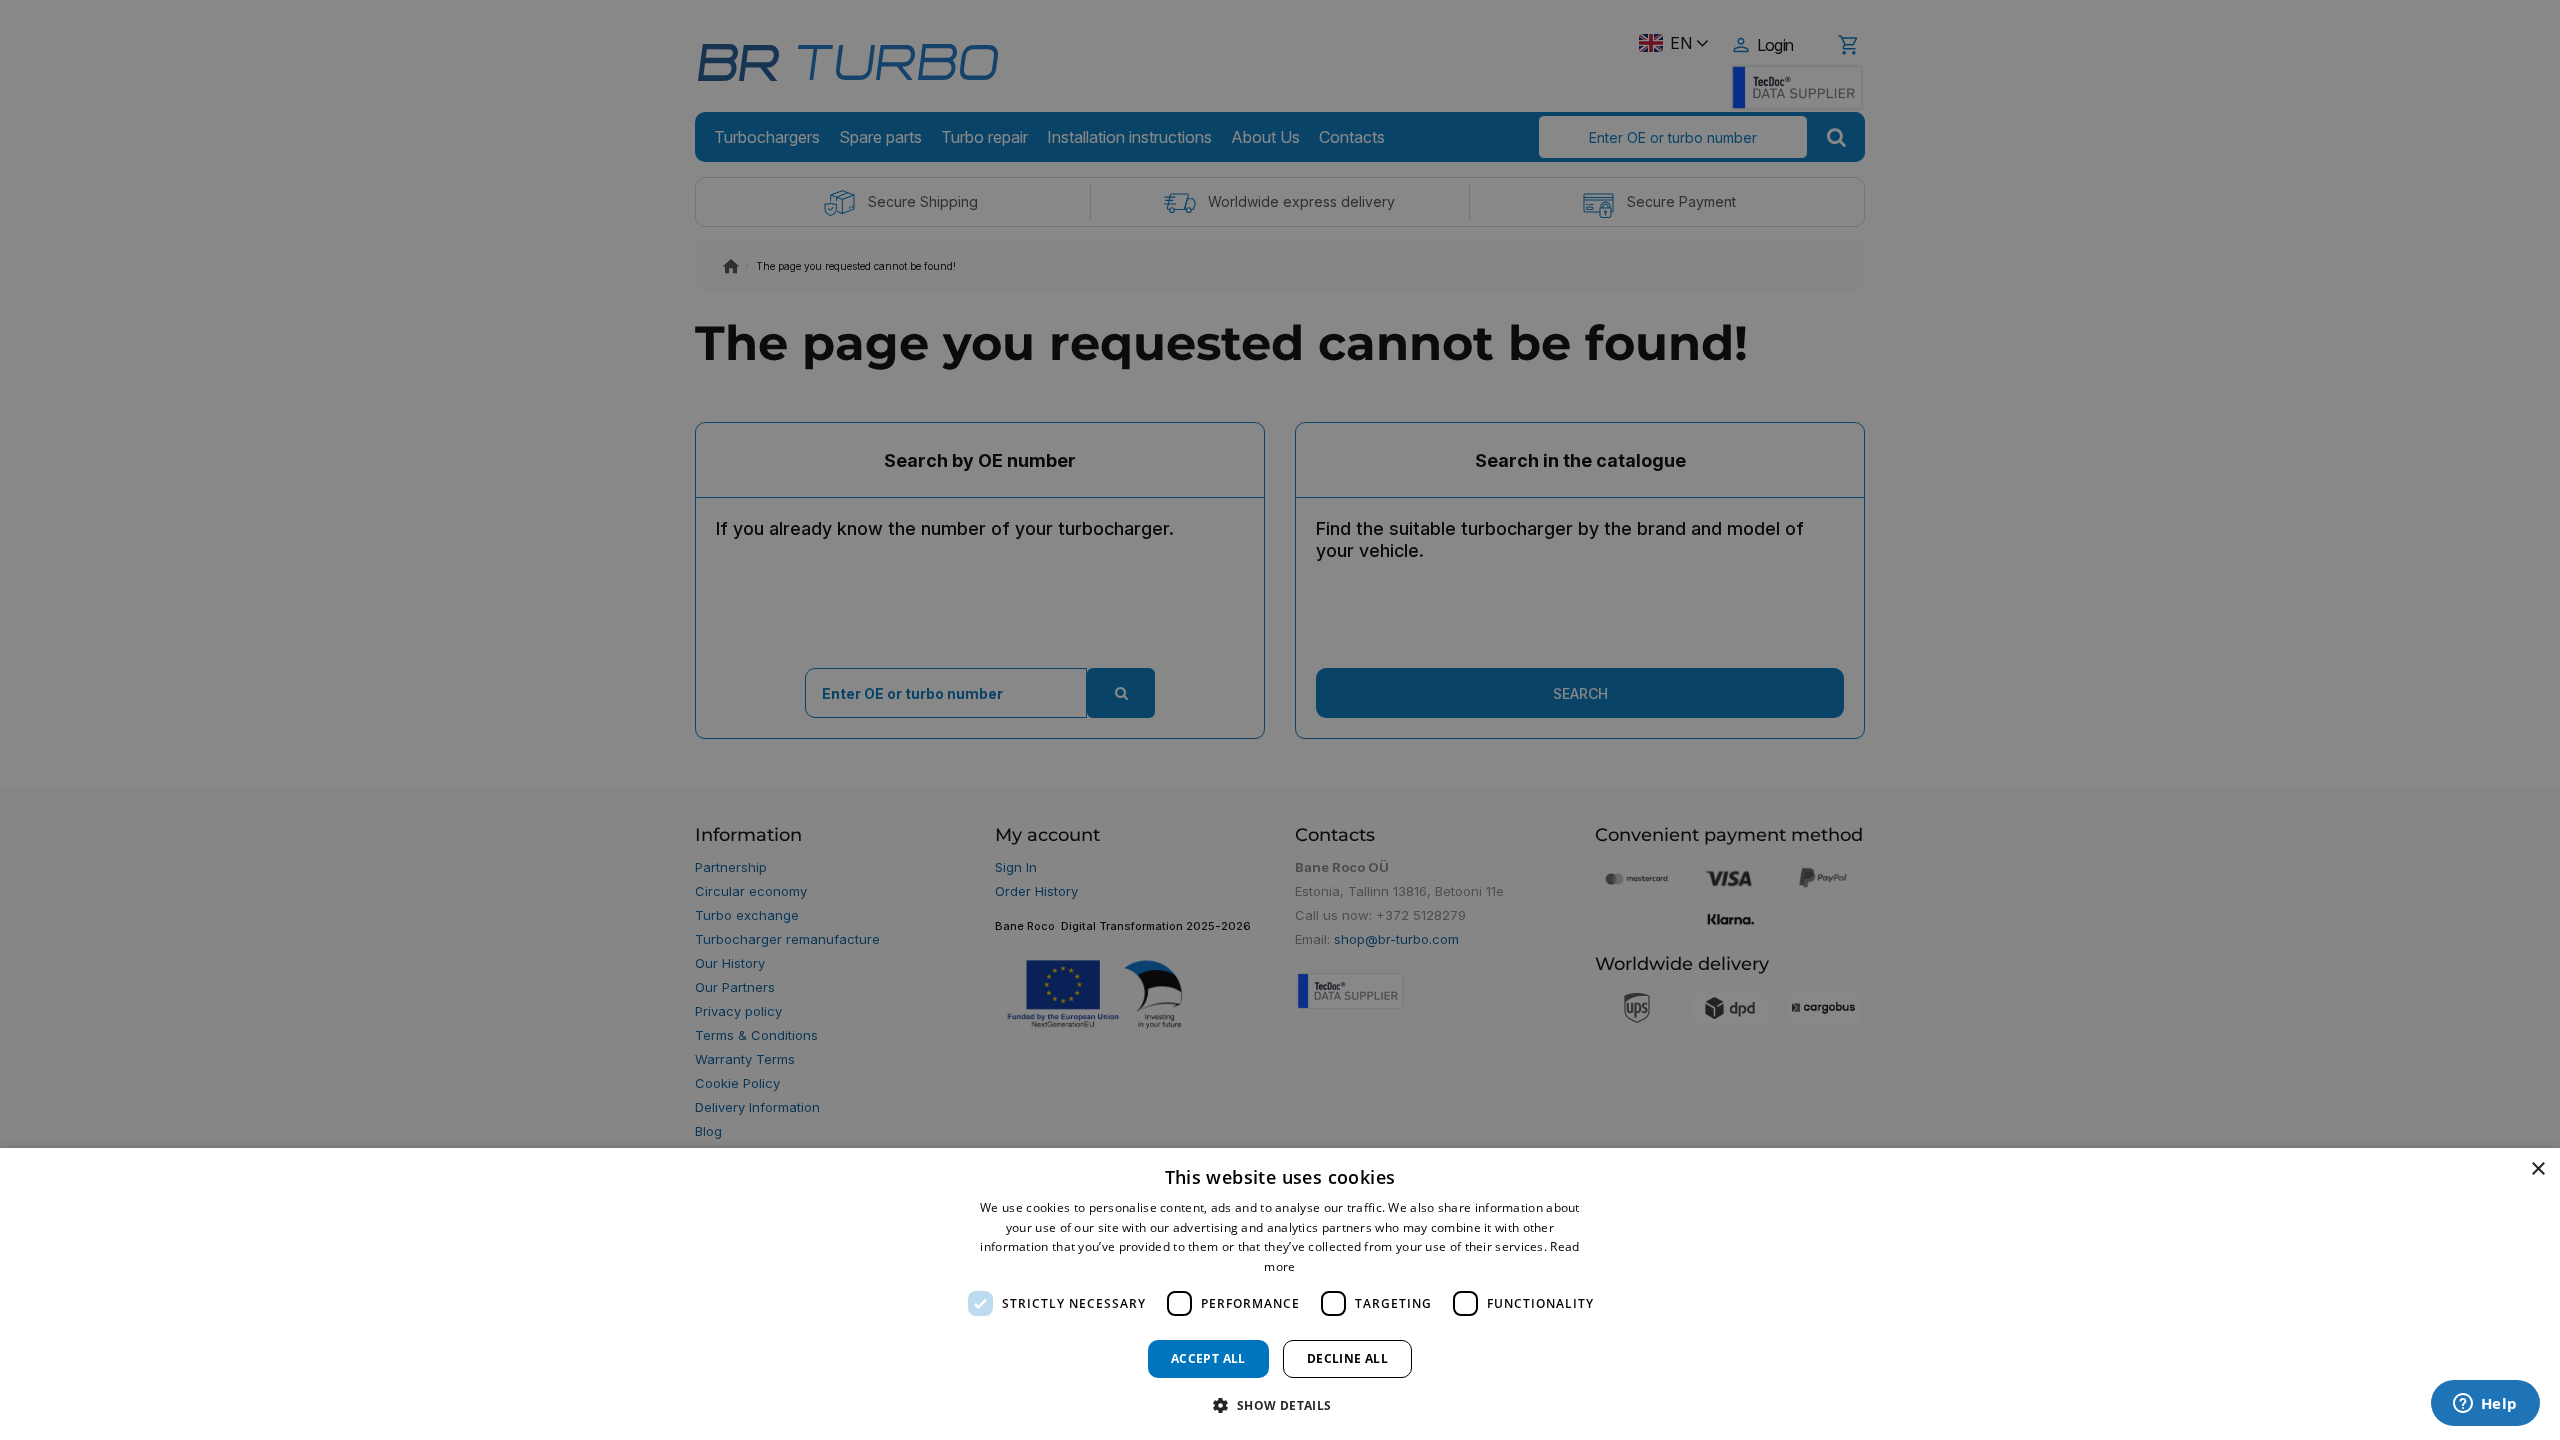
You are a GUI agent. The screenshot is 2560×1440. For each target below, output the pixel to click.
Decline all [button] (1347, 1358)
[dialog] (1280, 1294)
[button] (1279, 1404)
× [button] (2537, 1169)
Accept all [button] (1208, 1358)
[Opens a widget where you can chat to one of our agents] (2485, 1405)
